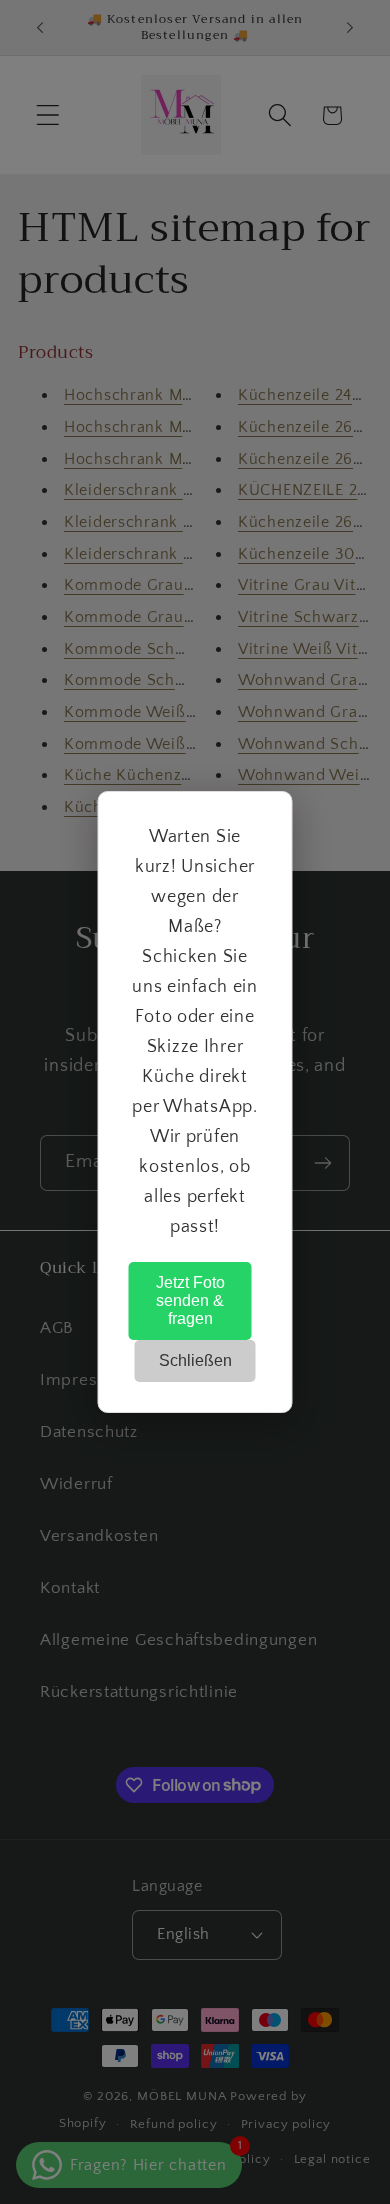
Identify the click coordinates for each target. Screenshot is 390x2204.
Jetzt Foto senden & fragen (190, 1300)
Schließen (195, 1360)
